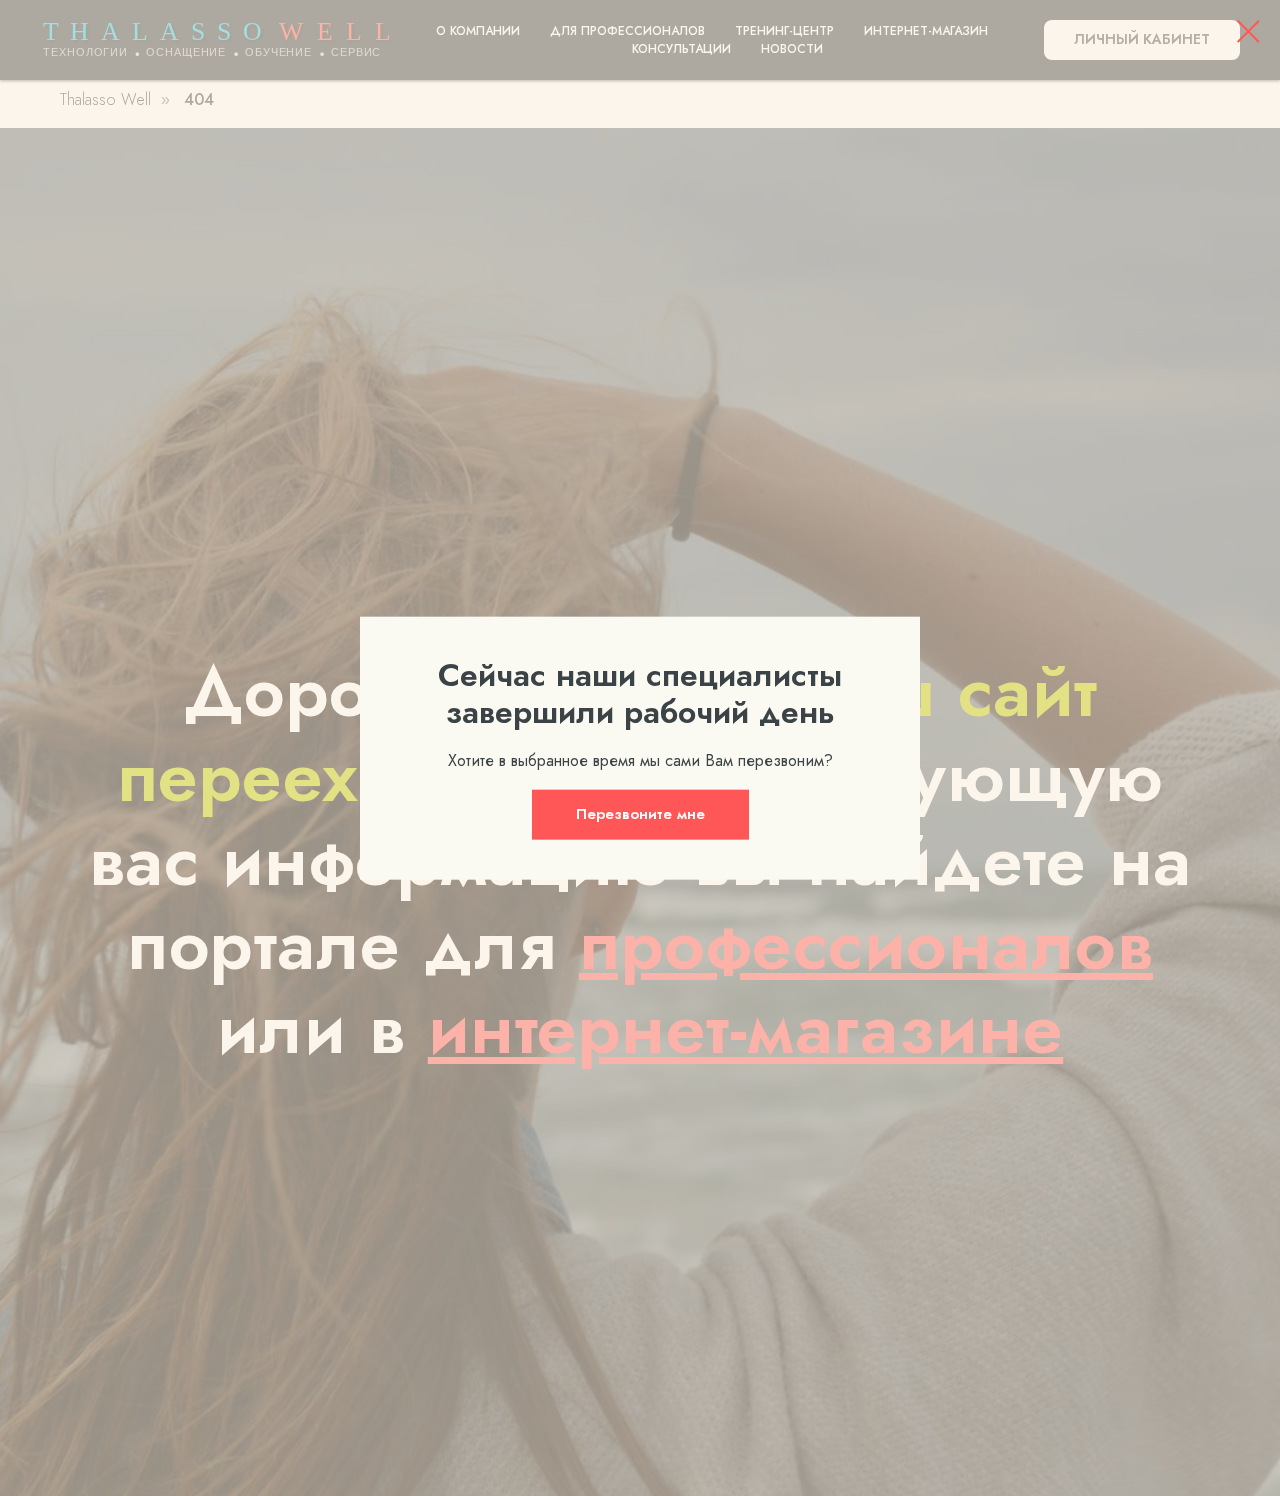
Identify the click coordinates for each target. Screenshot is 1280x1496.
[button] (640, 814)
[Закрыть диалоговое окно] (1248, 31)
